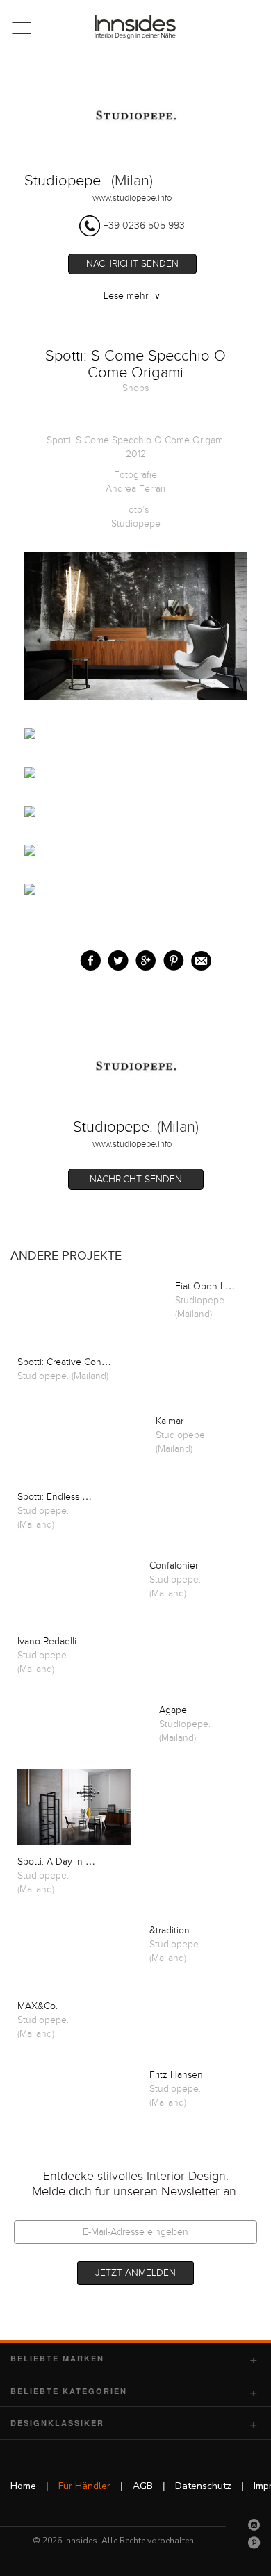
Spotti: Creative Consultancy (77, 1362)
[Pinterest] (254, 2543)
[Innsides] (136, 27)
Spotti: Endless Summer (67, 1497)
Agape (173, 1710)
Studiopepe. (64, 181)
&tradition (170, 1931)
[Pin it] (171, 958)
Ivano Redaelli (47, 1642)
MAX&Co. (38, 2006)
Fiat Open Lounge (214, 1287)
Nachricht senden (132, 264)
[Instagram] (254, 2525)
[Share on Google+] (143, 958)
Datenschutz (203, 2486)
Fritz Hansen (176, 2075)
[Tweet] (115, 958)
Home (23, 2486)
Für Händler (84, 2486)
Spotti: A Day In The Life (69, 1862)
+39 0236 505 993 (144, 226)
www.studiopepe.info (132, 198)
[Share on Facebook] (87, 958)
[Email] (198, 958)
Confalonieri (175, 1566)
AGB (143, 2486)
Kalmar (170, 1421)
